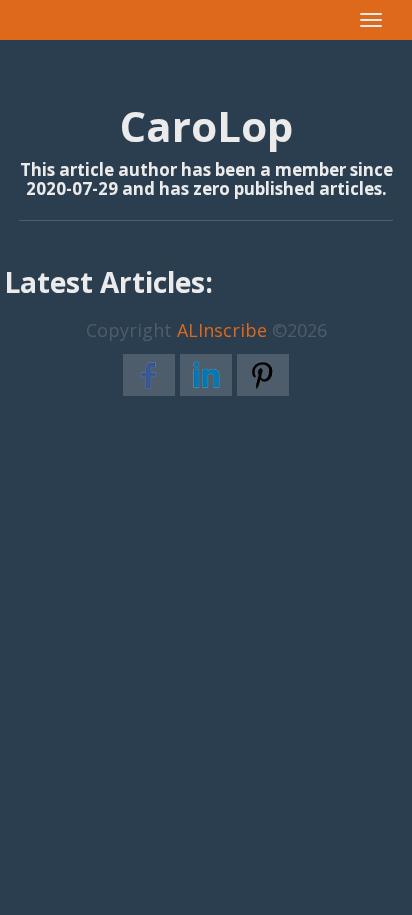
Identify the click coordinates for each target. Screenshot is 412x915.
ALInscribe (222, 330)
